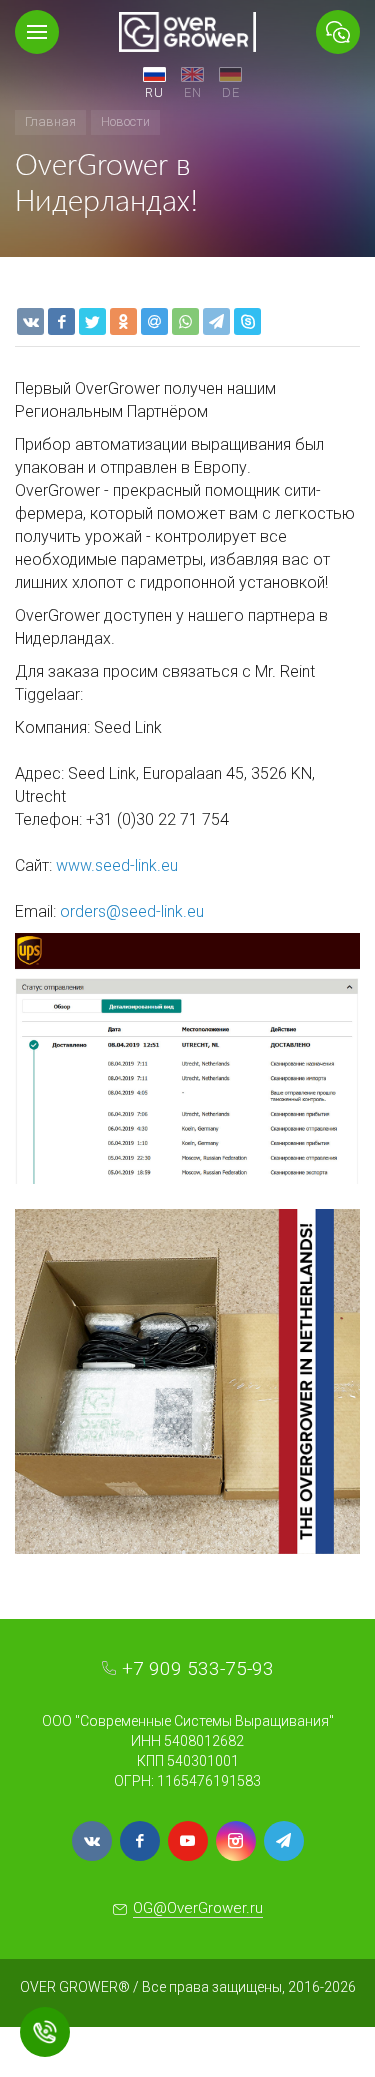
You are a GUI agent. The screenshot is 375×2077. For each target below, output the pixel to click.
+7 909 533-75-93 (198, 1668)
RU (154, 92)
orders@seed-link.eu (132, 911)
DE (231, 92)
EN (193, 92)
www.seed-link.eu (117, 865)
